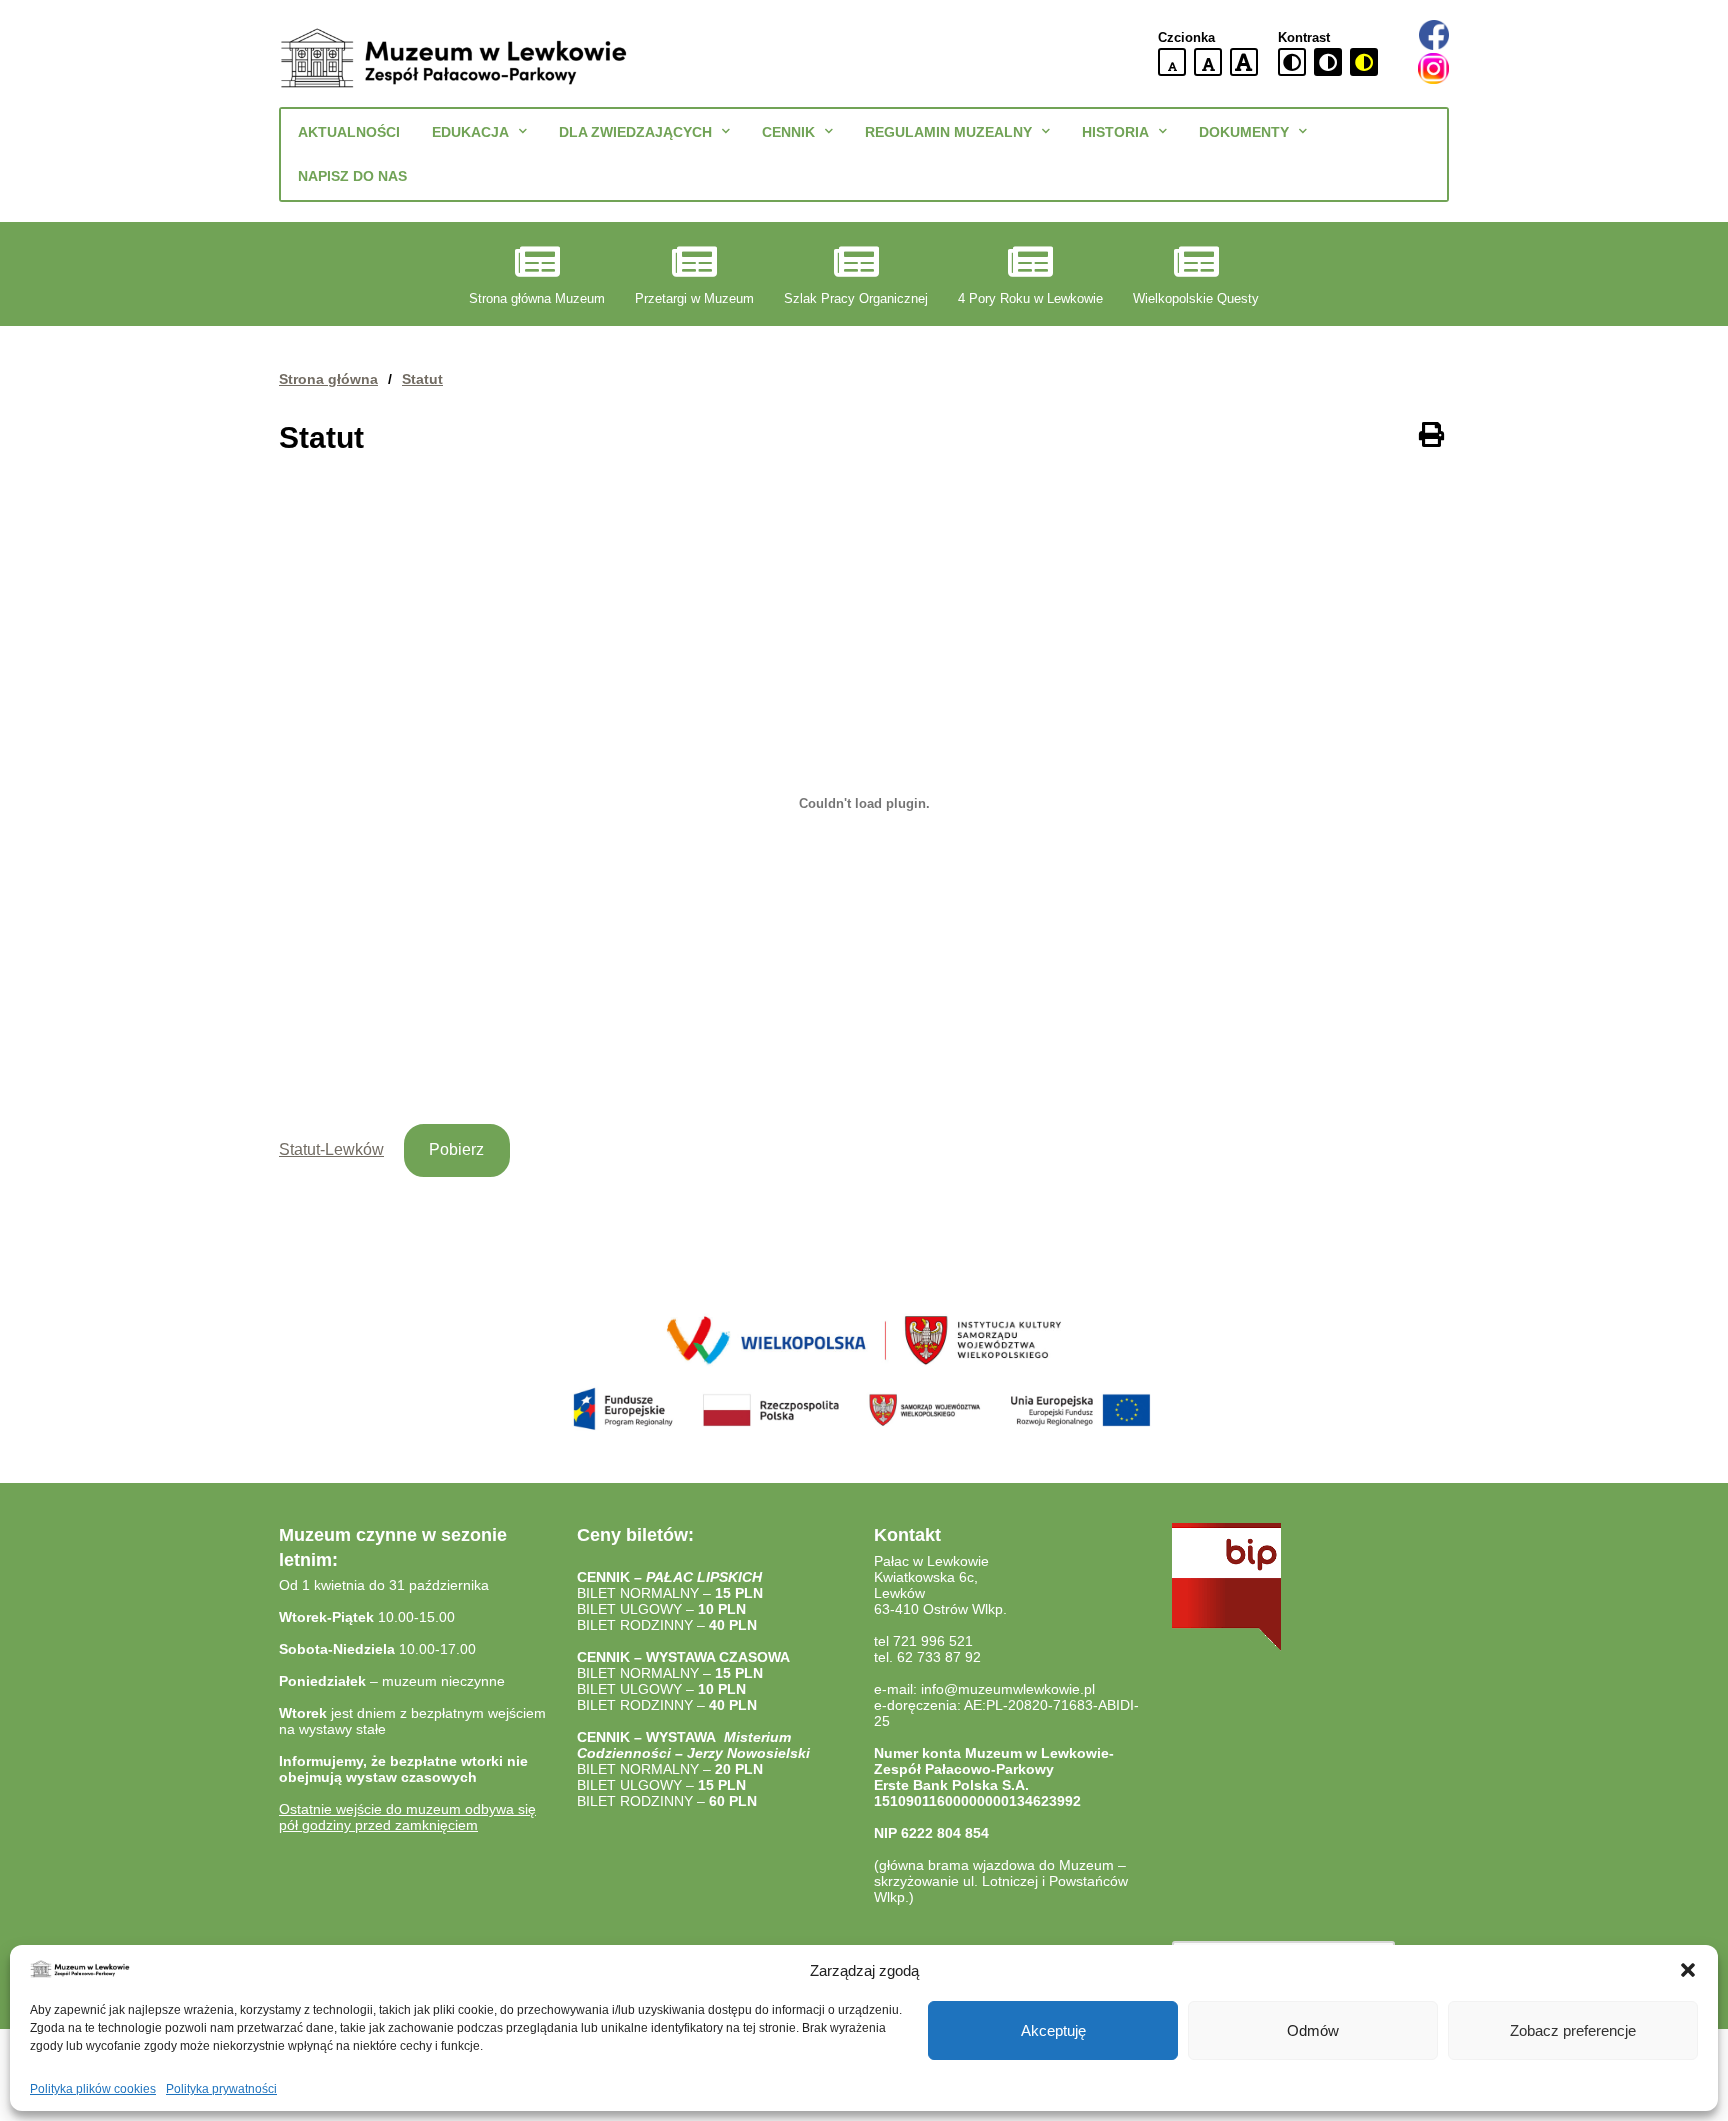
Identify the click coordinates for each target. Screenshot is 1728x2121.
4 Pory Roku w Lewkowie (1030, 299)
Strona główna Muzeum (537, 299)
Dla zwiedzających (635, 132)
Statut (422, 379)
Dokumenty (1244, 132)
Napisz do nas (352, 176)
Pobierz (456, 1149)
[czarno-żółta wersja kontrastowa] (1364, 62)
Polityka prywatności (221, 2089)
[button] (1688, 1970)
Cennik (788, 132)
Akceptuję (1053, 2030)
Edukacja (470, 132)
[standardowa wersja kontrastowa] (1292, 62)
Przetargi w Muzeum (694, 299)
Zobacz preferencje (1573, 2030)
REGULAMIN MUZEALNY (948, 132)
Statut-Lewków (331, 1149)
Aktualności (349, 132)
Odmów (1313, 2030)
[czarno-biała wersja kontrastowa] (1328, 62)
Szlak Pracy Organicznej (856, 299)
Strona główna (328, 379)
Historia (1115, 132)
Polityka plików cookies (93, 2089)
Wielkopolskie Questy (1196, 299)
